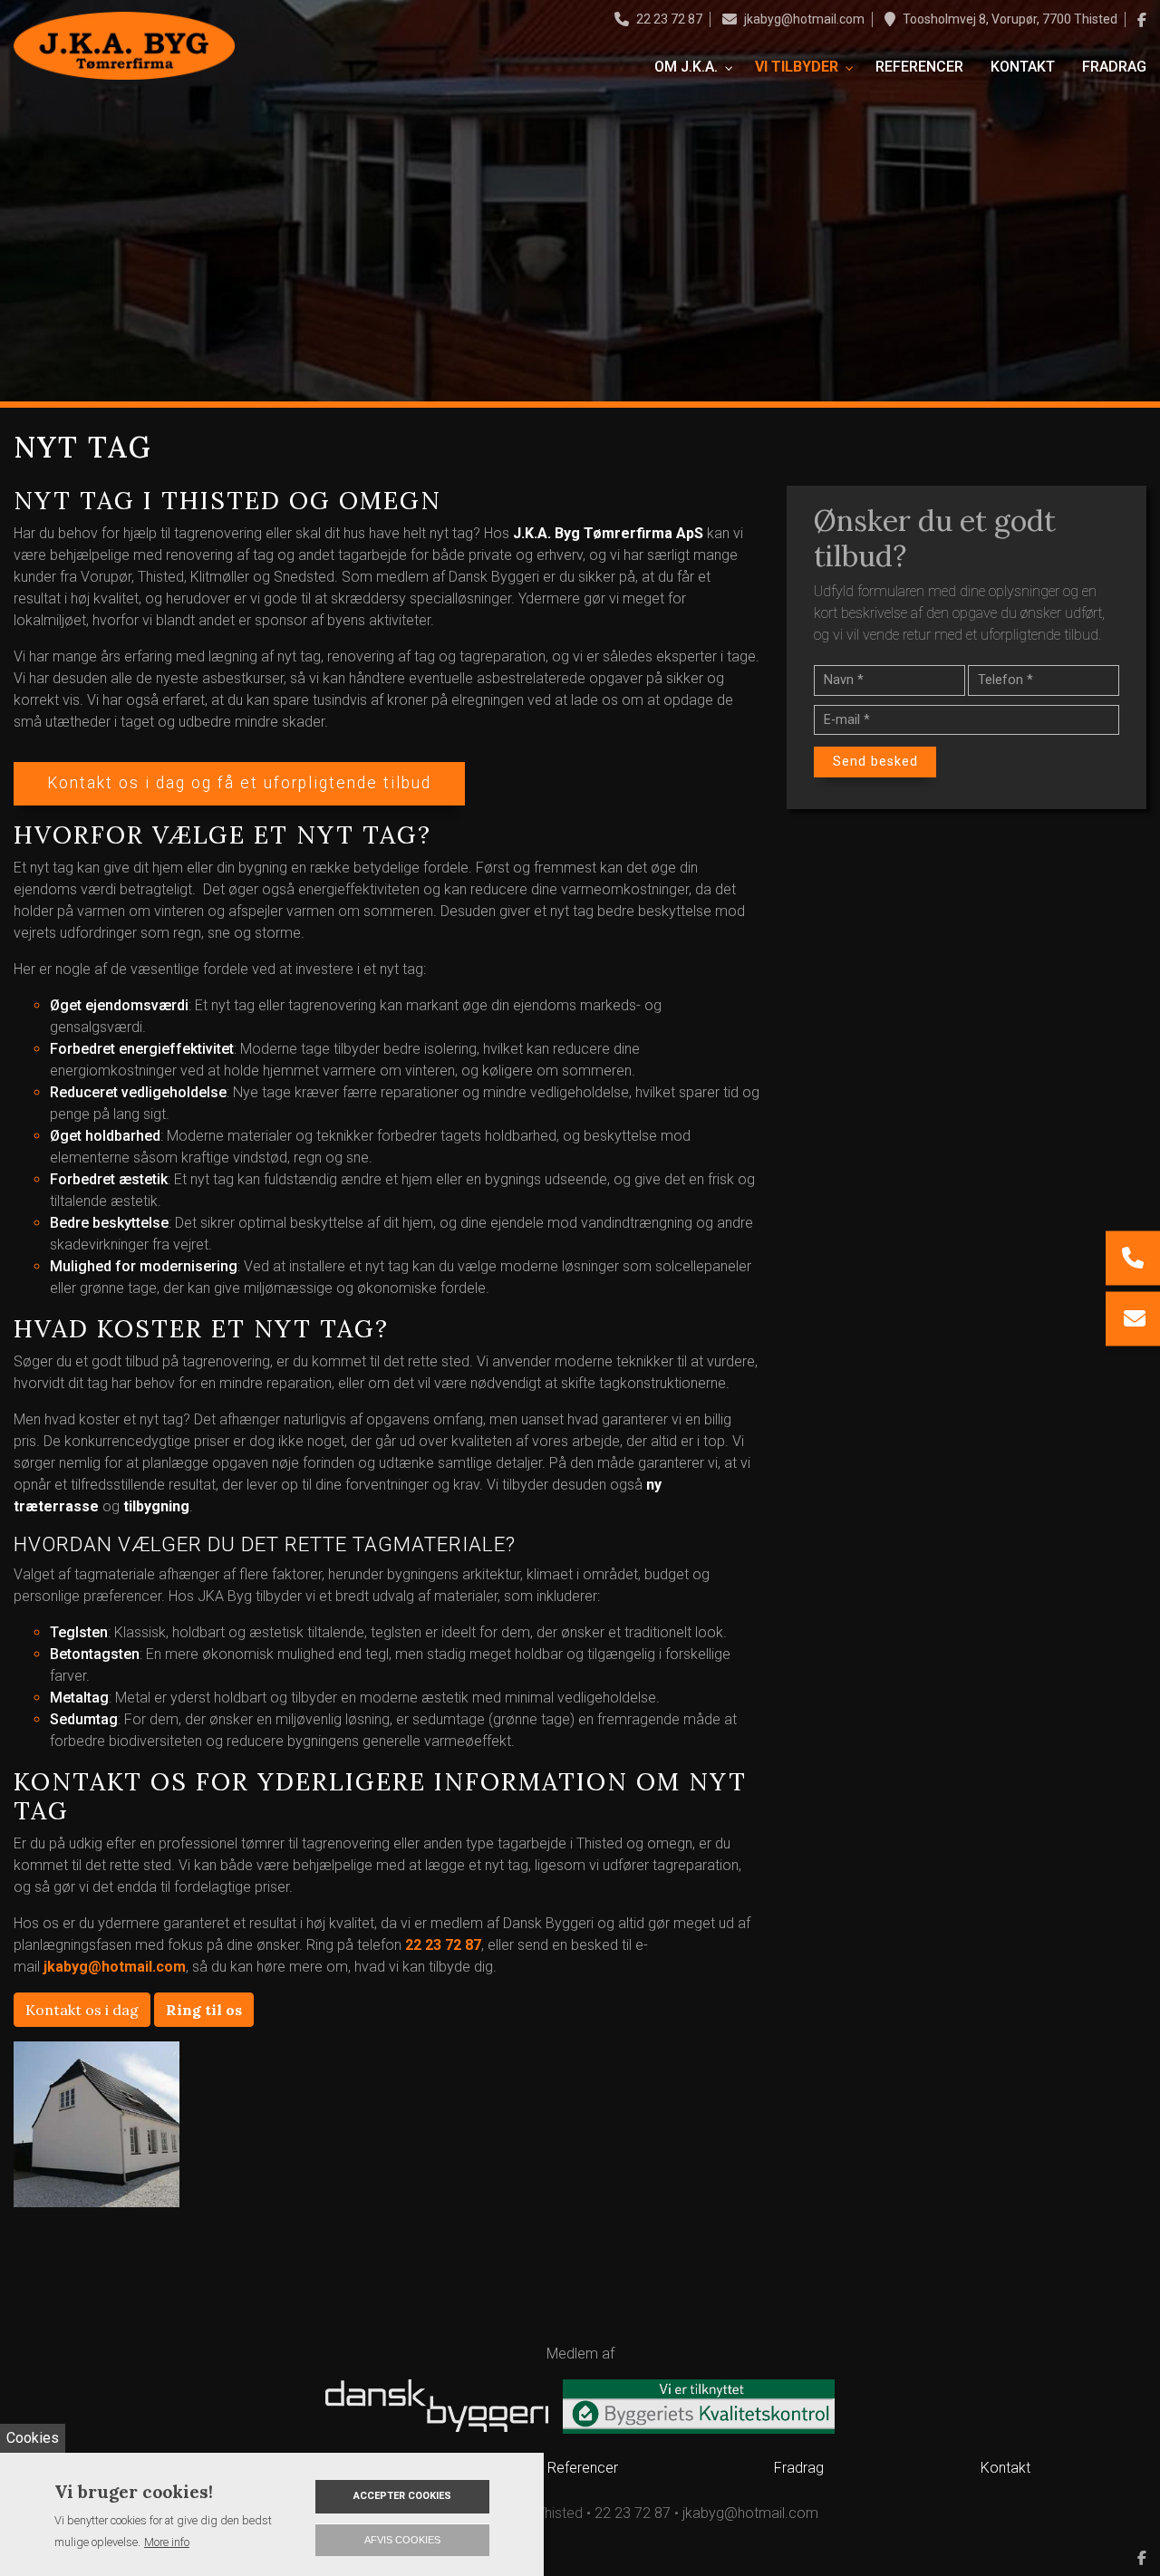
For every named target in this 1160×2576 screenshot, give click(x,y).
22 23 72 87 (669, 19)
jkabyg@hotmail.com (804, 19)
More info (167, 2542)
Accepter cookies (402, 2496)
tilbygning (156, 1506)
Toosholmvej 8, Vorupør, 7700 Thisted (1010, 19)
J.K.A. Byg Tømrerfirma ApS (608, 533)
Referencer (583, 2468)
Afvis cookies (402, 2540)
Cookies (33, 2438)
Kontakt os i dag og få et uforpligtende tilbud (239, 783)
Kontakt (1005, 2468)
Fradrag (799, 2468)
